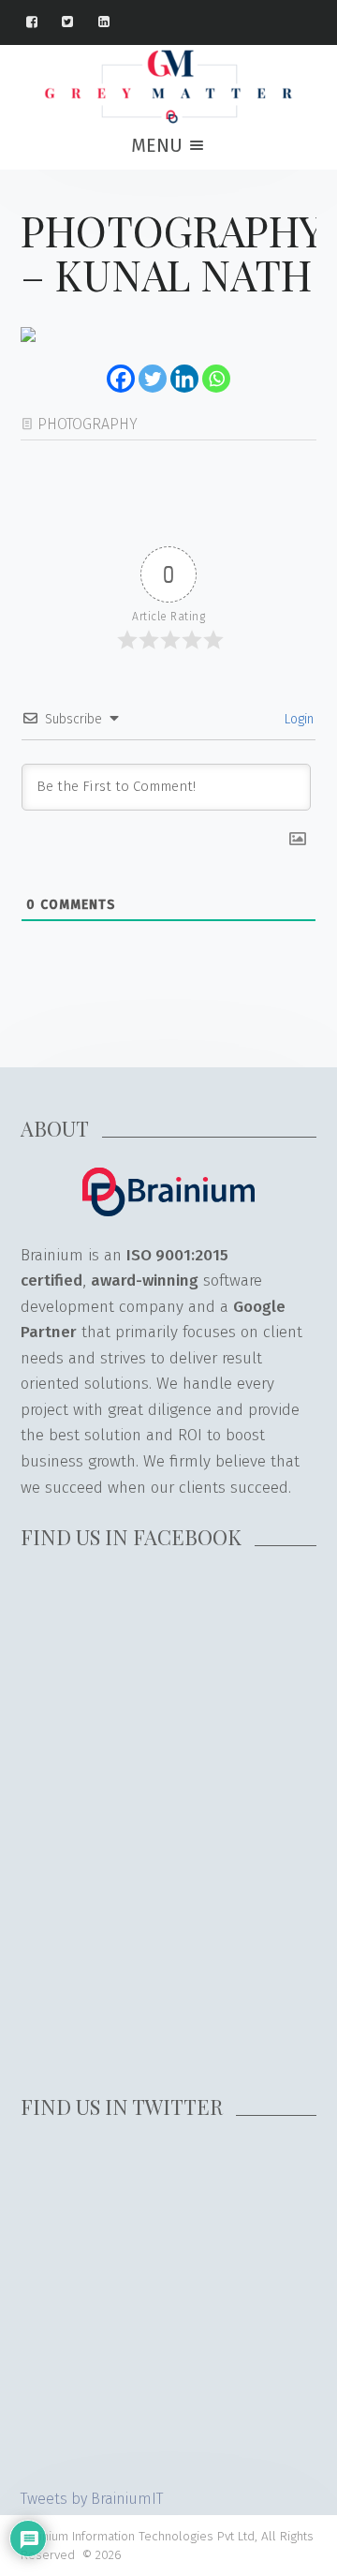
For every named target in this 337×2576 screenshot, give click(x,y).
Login (297, 719)
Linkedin (113, 22)
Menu (159, 145)
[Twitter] (153, 379)
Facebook (41, 22)
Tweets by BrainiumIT (92, 2499)
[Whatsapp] (216, 379)
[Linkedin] (184, 379)
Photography (88, 424)
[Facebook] (121, 379)
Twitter (76, 22)
